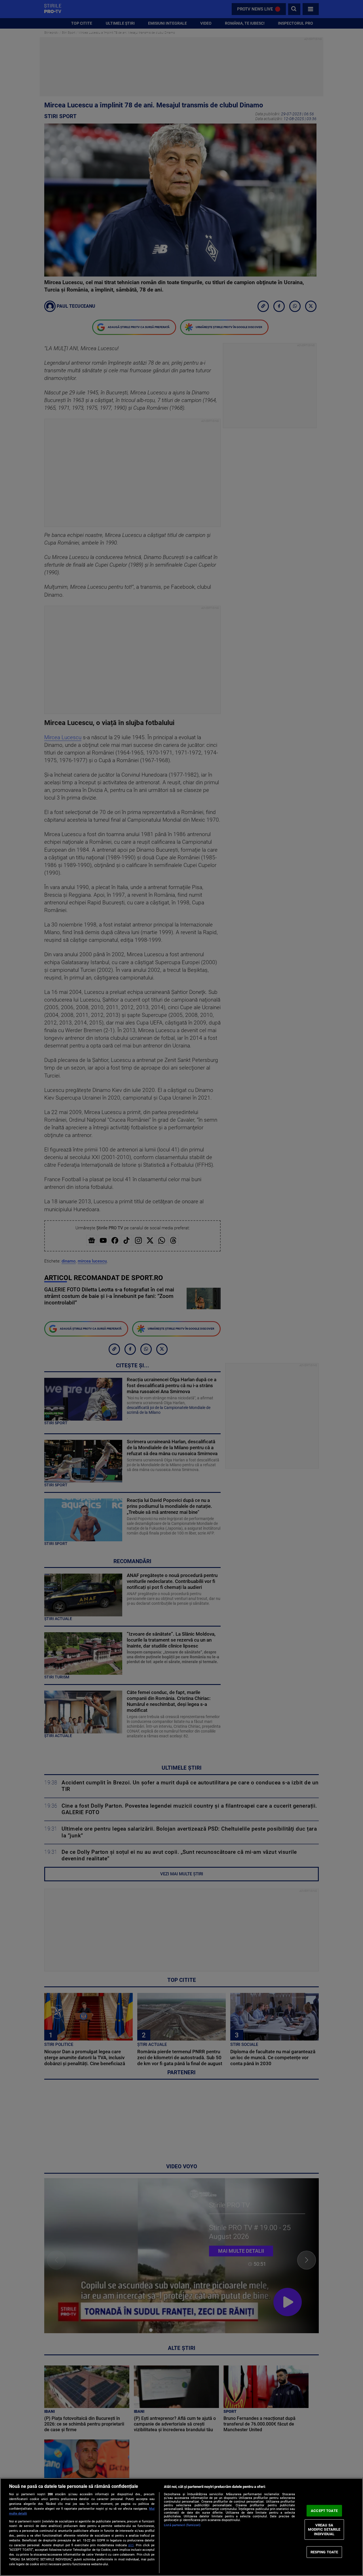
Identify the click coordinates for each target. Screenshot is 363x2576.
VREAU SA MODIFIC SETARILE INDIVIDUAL (324, 2530)
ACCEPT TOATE (324, 2511)
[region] (181, 2527)
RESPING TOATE (324, 2552)
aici (131, 2545)
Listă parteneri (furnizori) (182, 2525)
